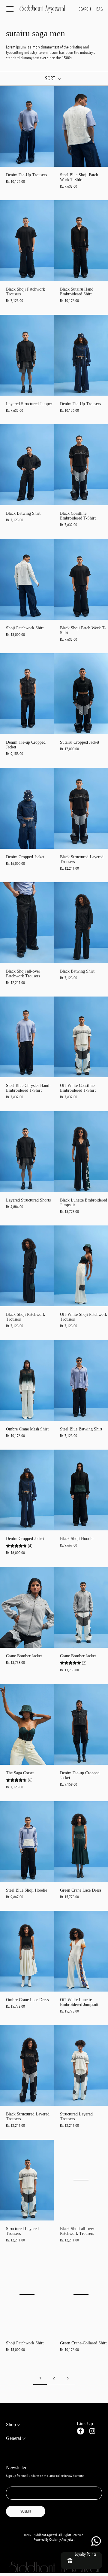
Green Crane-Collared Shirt (83, 2343)
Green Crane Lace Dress (81, 1890)
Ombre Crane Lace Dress (27, 2000)
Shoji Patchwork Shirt (25, 628)
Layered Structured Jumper (29, 404)
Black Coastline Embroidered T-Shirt (78, 516)
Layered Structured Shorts (28, 1200)
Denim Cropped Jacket (25, 857)
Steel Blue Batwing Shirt (81, 1429)
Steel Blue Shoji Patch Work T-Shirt (79, 177)
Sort (50, 78)
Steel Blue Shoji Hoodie (27, 1890)
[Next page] (68, 2378)
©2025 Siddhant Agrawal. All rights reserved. (54, 2535)
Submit (26, 2511)
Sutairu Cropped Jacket (80, 742)
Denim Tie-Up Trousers (26, 175)
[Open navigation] (10, 9)
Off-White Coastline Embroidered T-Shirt (78, 1088)
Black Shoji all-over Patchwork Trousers (23, 974)
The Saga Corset (20, 1773)
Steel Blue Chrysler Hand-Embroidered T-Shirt (28, 1088)
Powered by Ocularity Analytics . (54, 2540)
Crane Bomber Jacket (24, 1656)
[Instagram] (92, 2431)
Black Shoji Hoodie (77, 1539)
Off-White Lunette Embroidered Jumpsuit (79, 2002)
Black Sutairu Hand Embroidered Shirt (77, 292)
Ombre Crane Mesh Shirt (27, 1429)
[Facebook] (81, 2431)
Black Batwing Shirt (23, 513)
